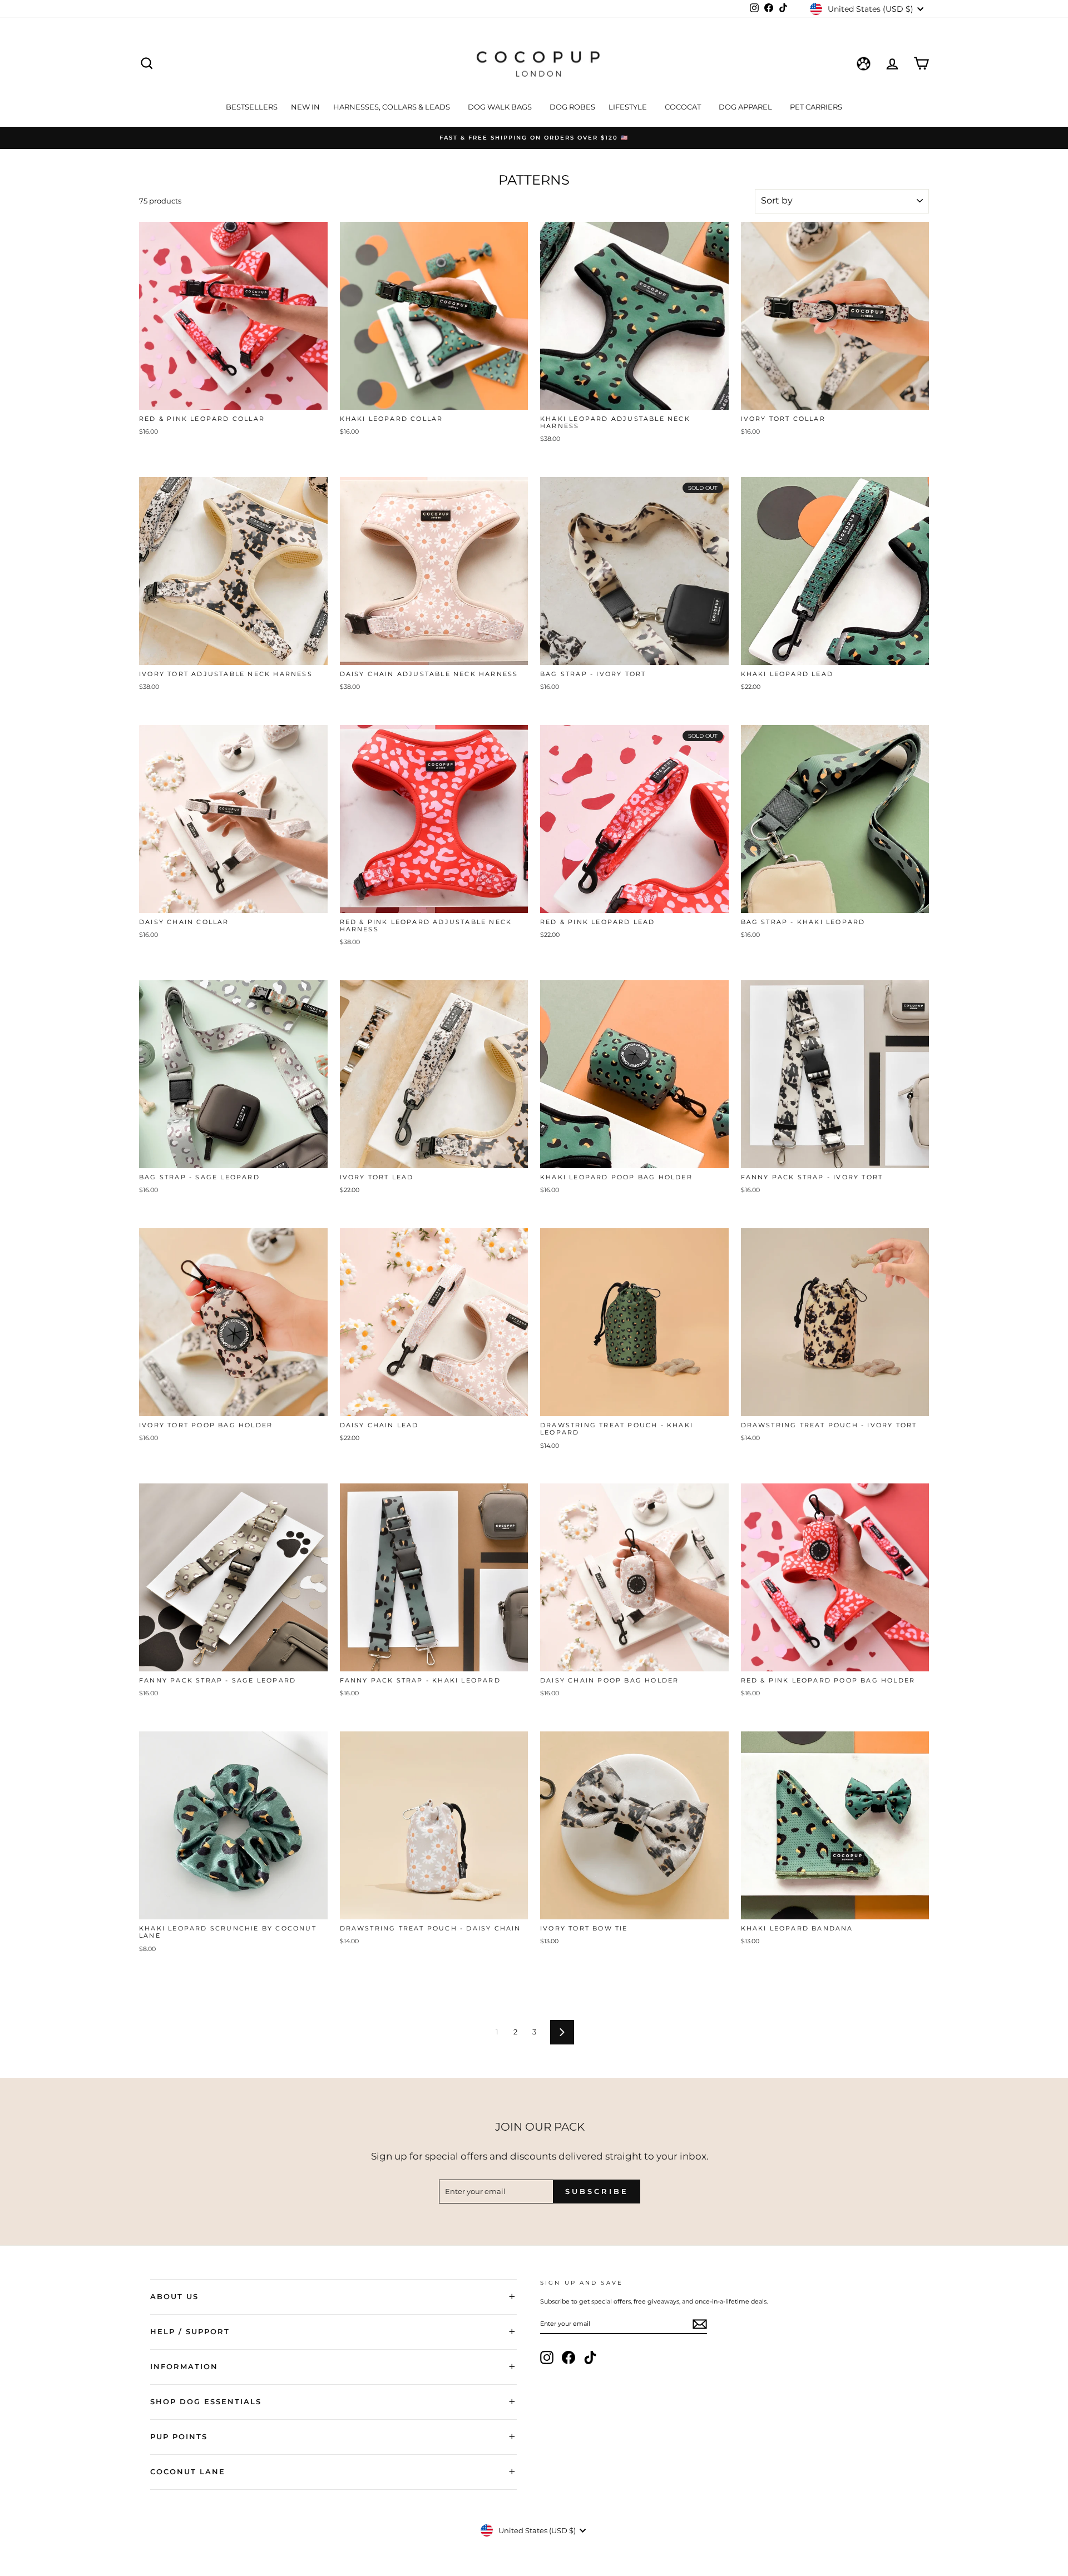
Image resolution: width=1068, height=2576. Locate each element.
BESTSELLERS (252, 107)
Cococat (684, 107)
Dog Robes (572, 107)
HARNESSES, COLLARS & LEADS (392, 107)
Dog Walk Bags (501, 107)
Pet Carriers (816, 107)
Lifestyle (629, 107)
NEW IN (305, 107)
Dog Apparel (746, 107)
